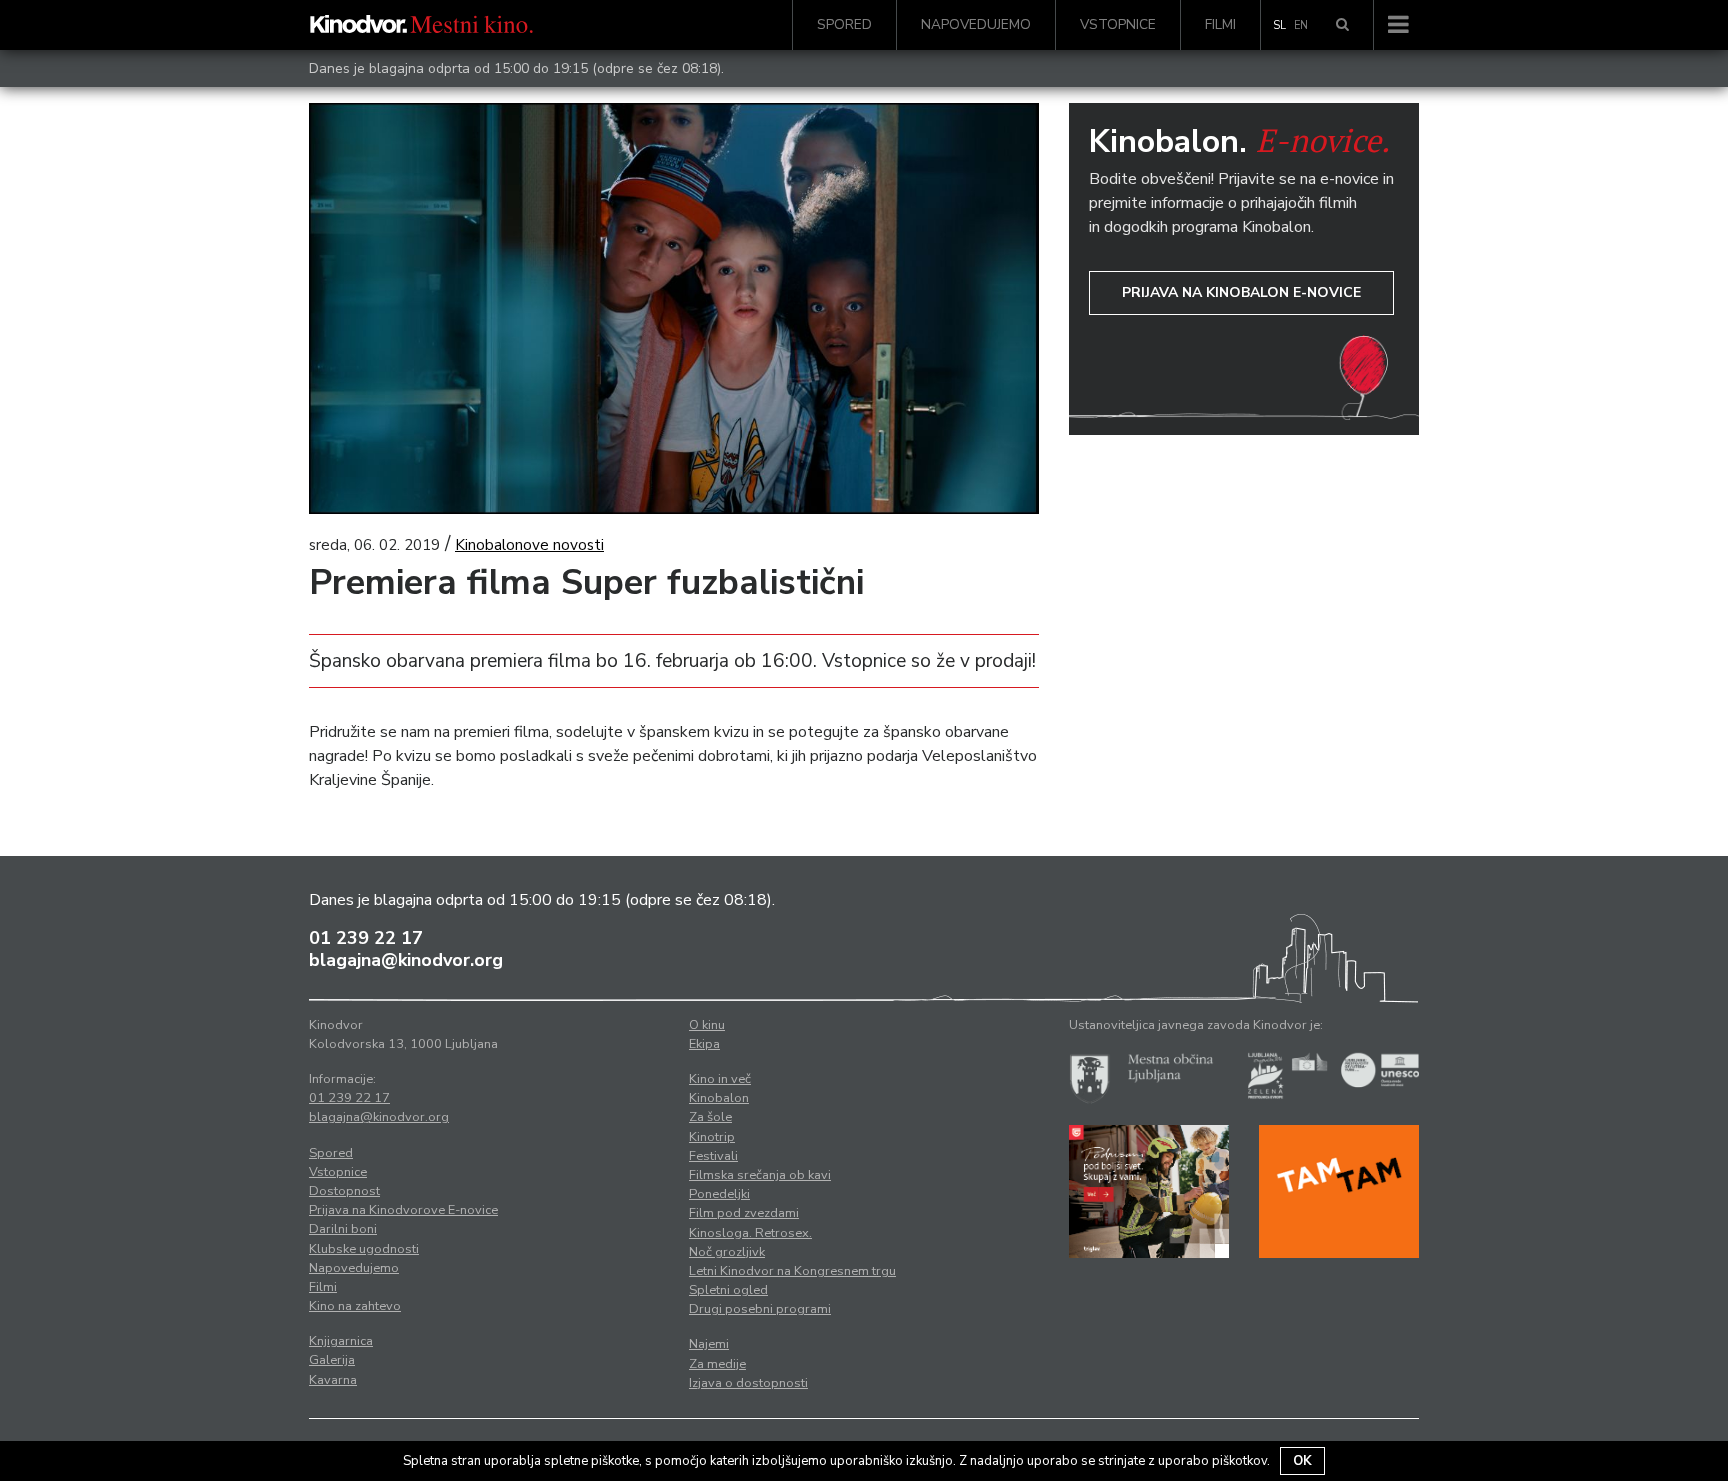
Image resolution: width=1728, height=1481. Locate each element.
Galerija (332, 1360)
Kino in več (720, 1079)
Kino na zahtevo (355, 1306)
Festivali (713, 1156)
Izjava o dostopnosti (748, 1383)
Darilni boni (343, 1229)
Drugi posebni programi (760, 1309)
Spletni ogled (728, 1290)
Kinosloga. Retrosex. (750, 1233)
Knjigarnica (341, 1341)
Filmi (1220, 24)
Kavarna (333, 1380)
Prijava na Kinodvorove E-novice (403, 1210)
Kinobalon (719, 1098)
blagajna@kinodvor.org (406, 960)
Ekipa (704, 1044)
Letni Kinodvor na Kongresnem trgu (792, 1271)
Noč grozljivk (727, 1252)
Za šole (710, 1117)
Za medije (717, 1364)
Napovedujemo (976, 24)
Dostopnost (344, 1191)
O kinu (707, 1025)
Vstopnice (1118, 24)
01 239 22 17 (366, 938)
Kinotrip (712, 1137)
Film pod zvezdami (744, 1213)
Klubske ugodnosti (364, 1249)
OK (1302, 1461)
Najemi (709, 1344)
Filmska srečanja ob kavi (760, 1175)
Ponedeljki (719, 1194)
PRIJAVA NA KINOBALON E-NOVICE (1241, 292)
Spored (844, 24)
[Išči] (1342, 25)
